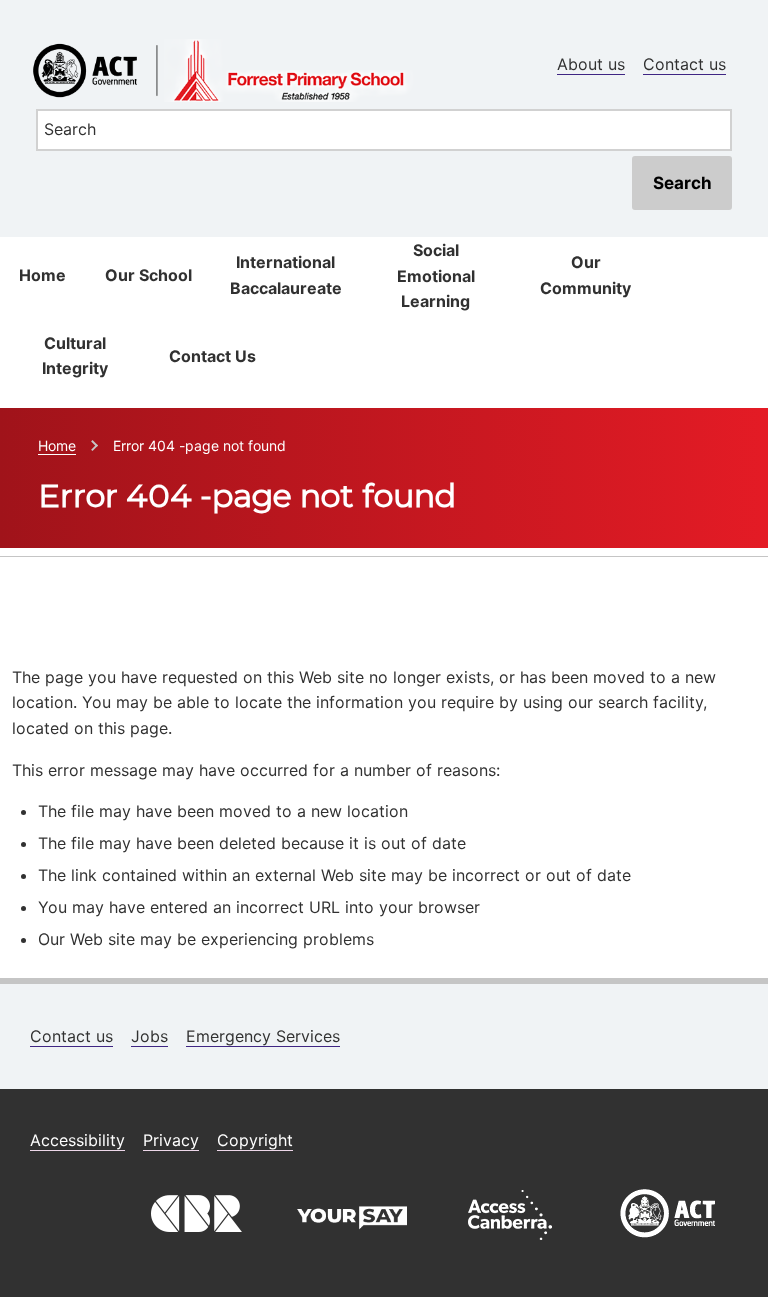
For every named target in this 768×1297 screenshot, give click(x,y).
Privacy (171, 1140)
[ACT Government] (668, 1245)
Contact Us (212, 356)
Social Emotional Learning (436, 275)
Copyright (255, 1140)
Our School (148, 275)
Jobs (149, 1036)
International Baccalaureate (286, 275)
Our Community (585, 275)
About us (591, 64)
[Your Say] (352, 1245)
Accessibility (77, 1140)
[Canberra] (194, 1245)
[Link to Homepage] (384, 33)
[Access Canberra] (510, 1245)
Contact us (684, 64)
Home (42, 275)
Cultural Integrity (75, 356)
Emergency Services (263, 1036)
